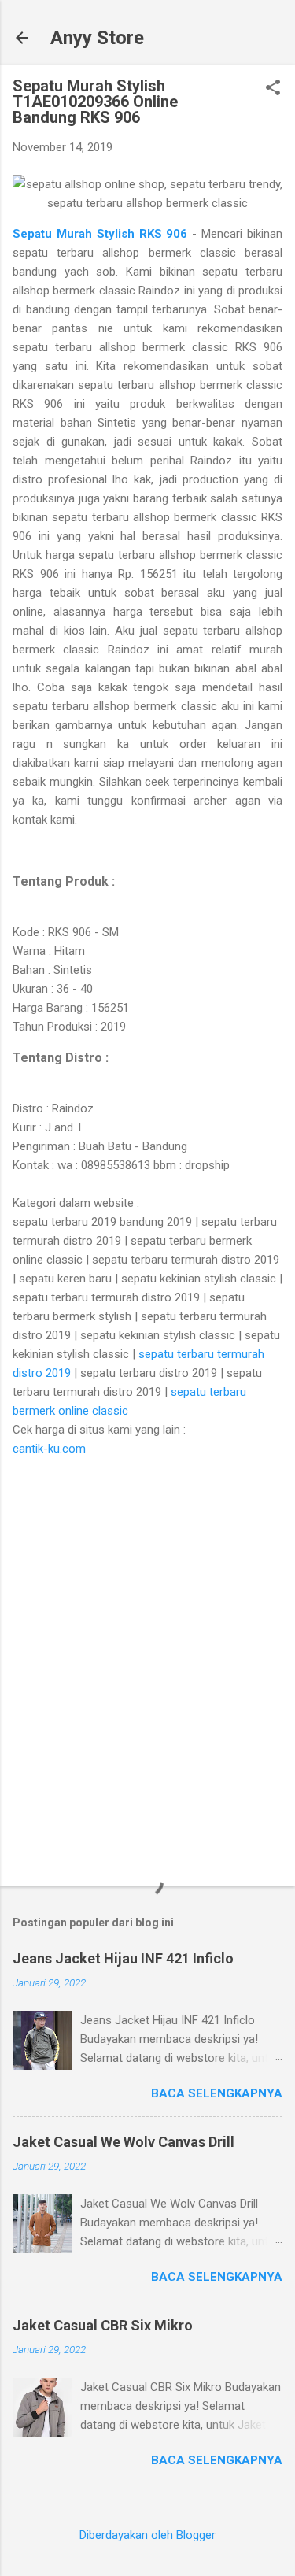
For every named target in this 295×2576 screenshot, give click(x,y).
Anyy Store (97, 38)
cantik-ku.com (49, 1449)
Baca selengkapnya (217, 2093)
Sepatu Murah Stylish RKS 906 (102, 234)
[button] (273, 89)
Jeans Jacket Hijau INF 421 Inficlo (123, 1958)
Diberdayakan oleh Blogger (147, 2535)
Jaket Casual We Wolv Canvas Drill (124, 2142)
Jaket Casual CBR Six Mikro (103, 2325)
